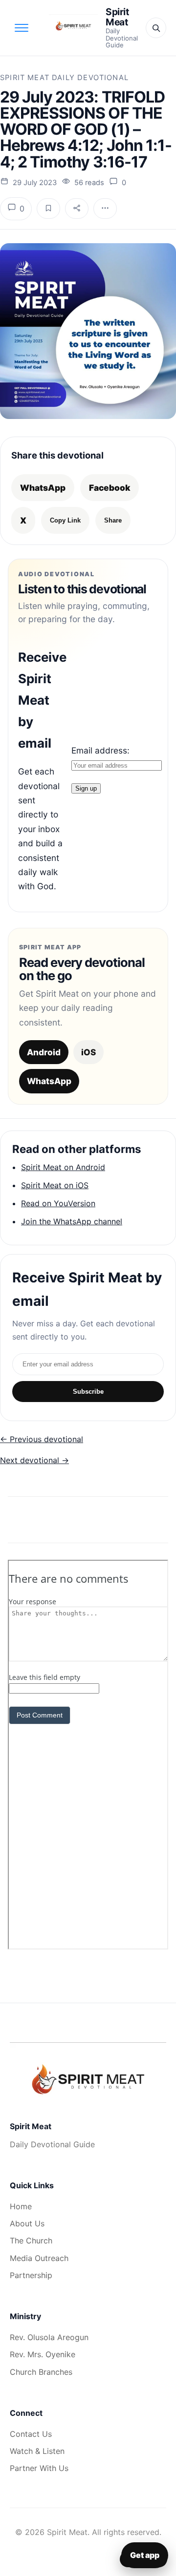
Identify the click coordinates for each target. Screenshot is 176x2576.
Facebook (110, 488)
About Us (27, 2223)
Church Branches (41, 2372)
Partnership (31, 2275)
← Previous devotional (42, 1439)
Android (44, 1052)
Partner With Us (39, 2468)
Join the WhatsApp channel (72, 1221)
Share (113, 520)
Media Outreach (39, 2258)
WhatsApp (43, 488)
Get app (145, 2555)
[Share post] (77, 209)
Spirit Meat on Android (63, 1167)
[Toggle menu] (22, 28)
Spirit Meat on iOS (55, 1185)
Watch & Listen (37, 2451)
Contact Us (31, 2434)
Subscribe (88, 1392)
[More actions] (105, 209)
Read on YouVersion (58, 1203)
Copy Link (65, 520)
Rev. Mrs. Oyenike (43, 2354)
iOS (88, 1052)
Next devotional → (34, 1460)
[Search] (156, 28)
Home (21, 2206)
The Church (31, 2241)
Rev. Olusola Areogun (49, 2337)
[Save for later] (48, 209)
